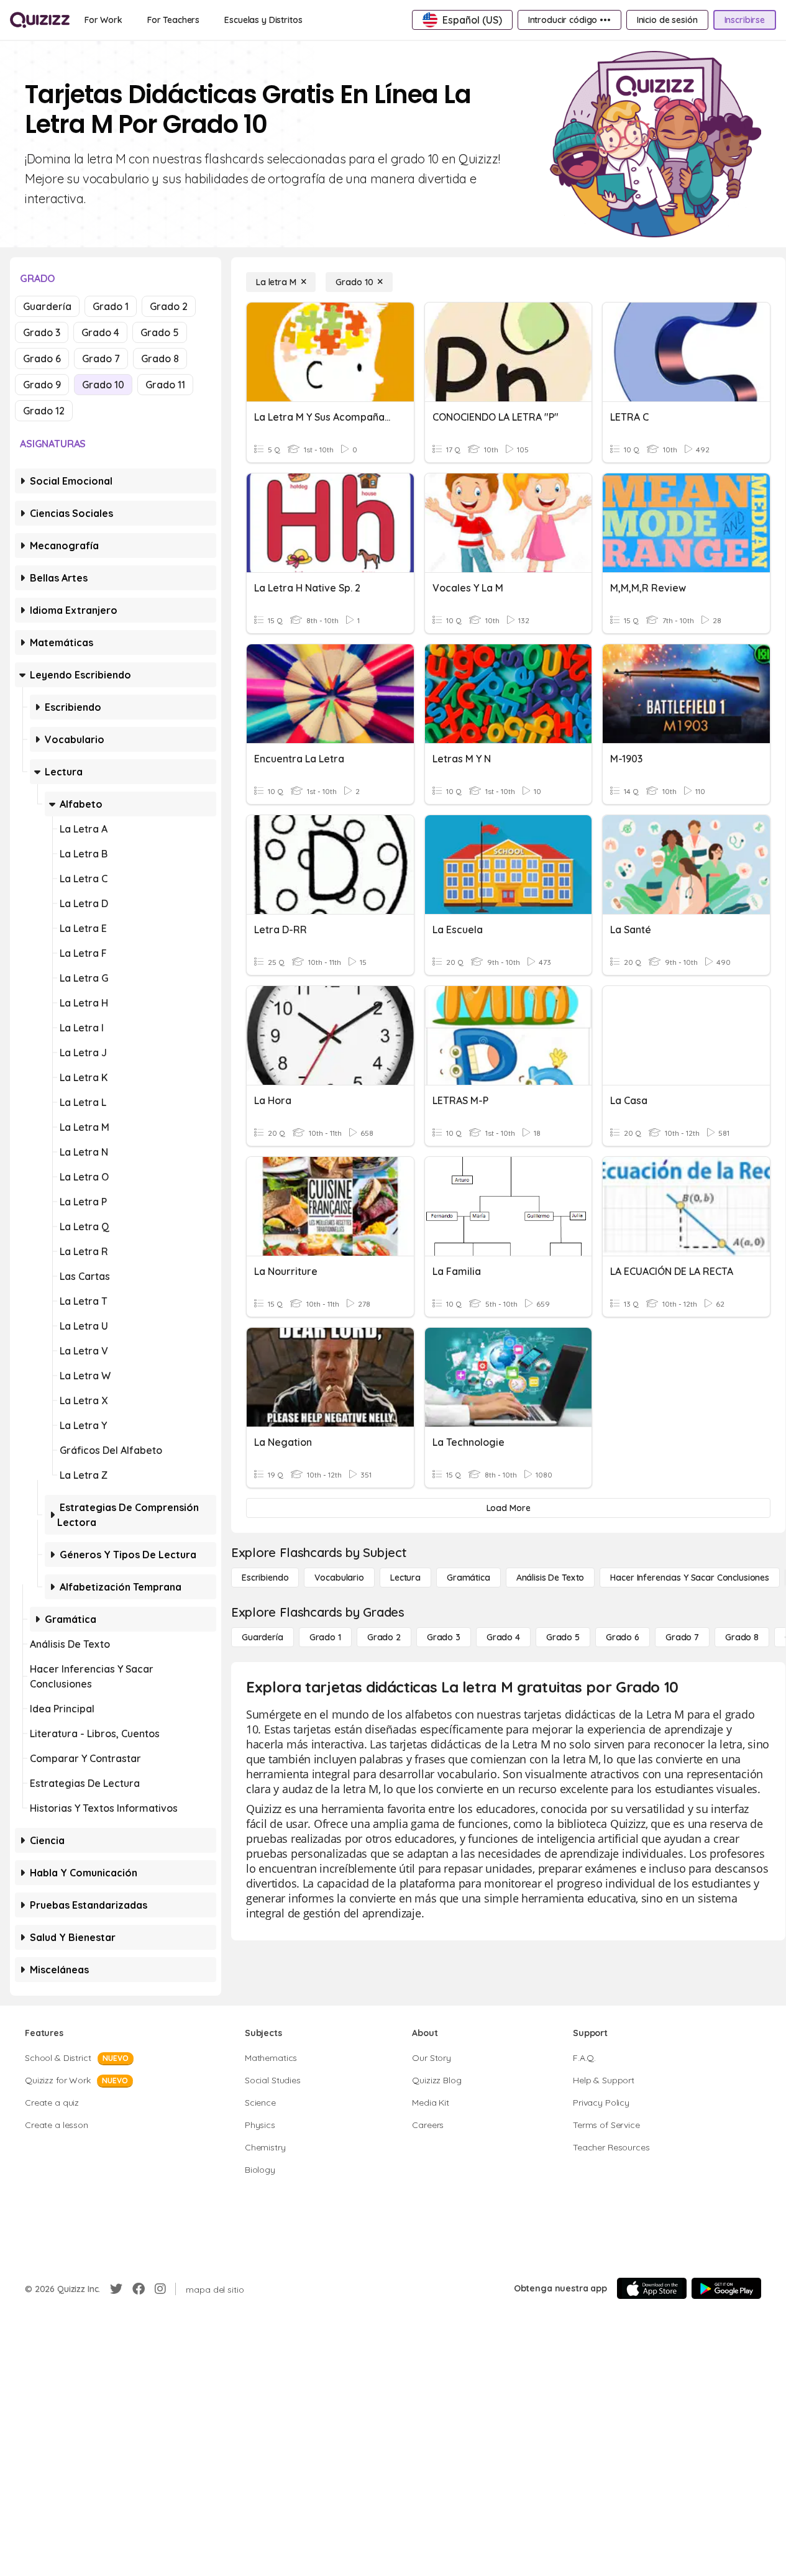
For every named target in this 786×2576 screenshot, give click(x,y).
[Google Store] (726, 2288)
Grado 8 (160, 359)
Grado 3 (42, 332)
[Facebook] (139, 2289)
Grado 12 (44, 411)
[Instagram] (160, 2289)
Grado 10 (103, 385)
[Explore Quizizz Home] (40, 20)
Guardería (47, 306)
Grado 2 (169, 306)
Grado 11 (165, 385)
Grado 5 (160, 332)
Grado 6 (42, 359)
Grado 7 (101, 359)
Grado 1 (111, 306)
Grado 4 (100, 332)
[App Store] (652, 2288)
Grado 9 (42, 385)
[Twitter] (116, 2289)
